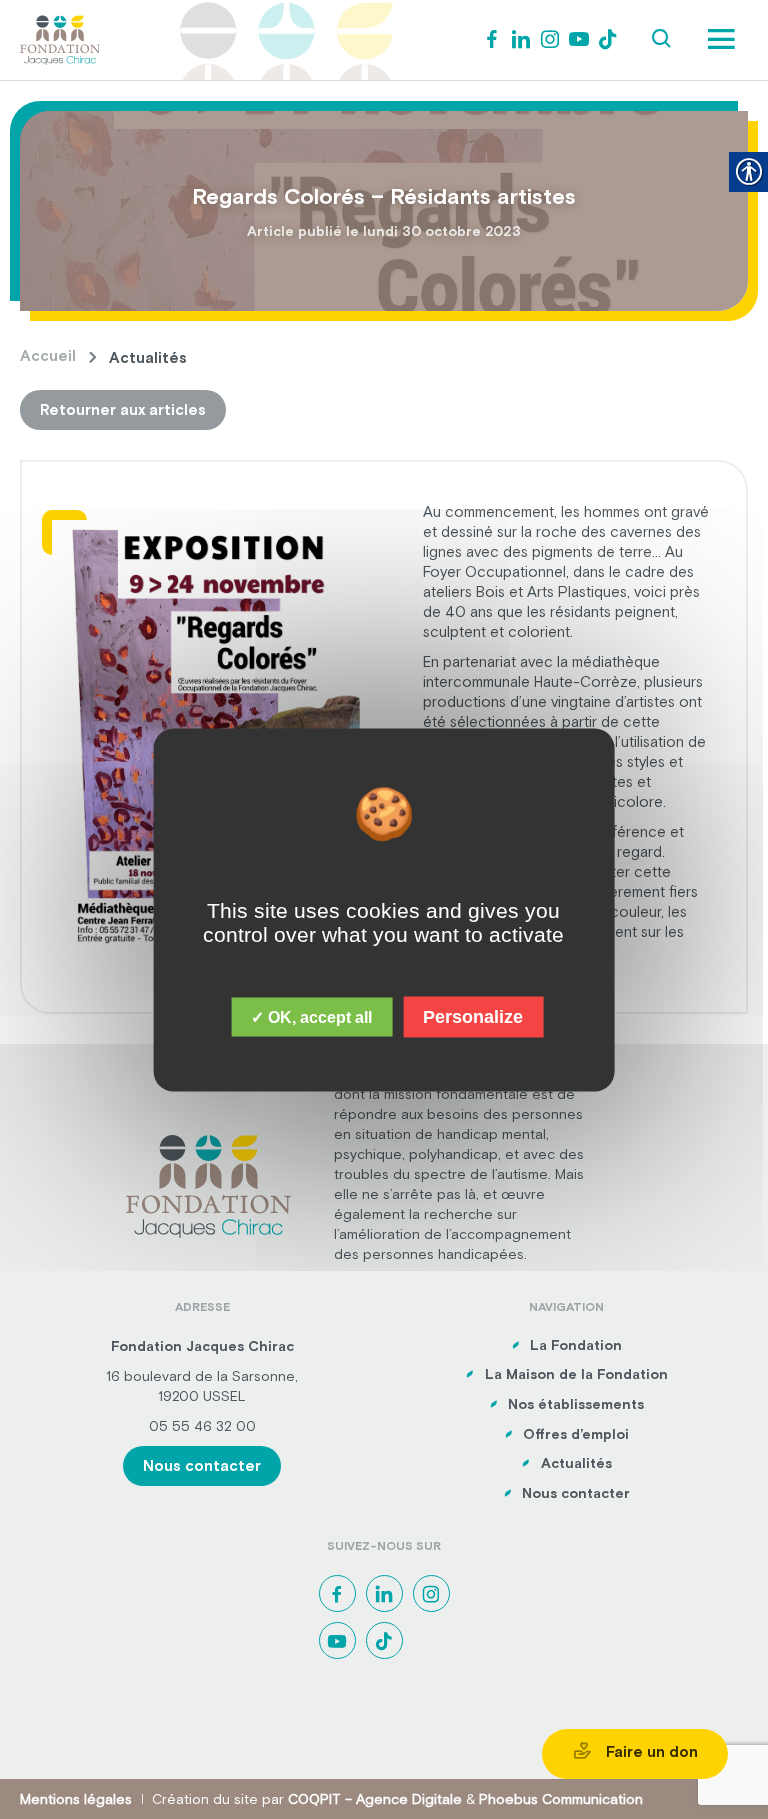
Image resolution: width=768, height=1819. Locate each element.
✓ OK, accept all (311, 1016)
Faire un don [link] (650, 1751)
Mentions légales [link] (76, 1799)
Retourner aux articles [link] (123, 409)
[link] (60, 38)
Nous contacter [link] (202, 1465)
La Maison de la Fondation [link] (576, 1374)
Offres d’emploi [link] (576, 1434)
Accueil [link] (48, 355)
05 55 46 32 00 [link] (202, 1426)
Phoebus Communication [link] (561, 1799)
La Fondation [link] (576, 1345)
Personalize (473, 1016)
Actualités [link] (576, 1463)
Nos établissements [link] (576, 1404)
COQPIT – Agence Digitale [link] (375, 1799)
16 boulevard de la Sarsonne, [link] (202, 1376)
